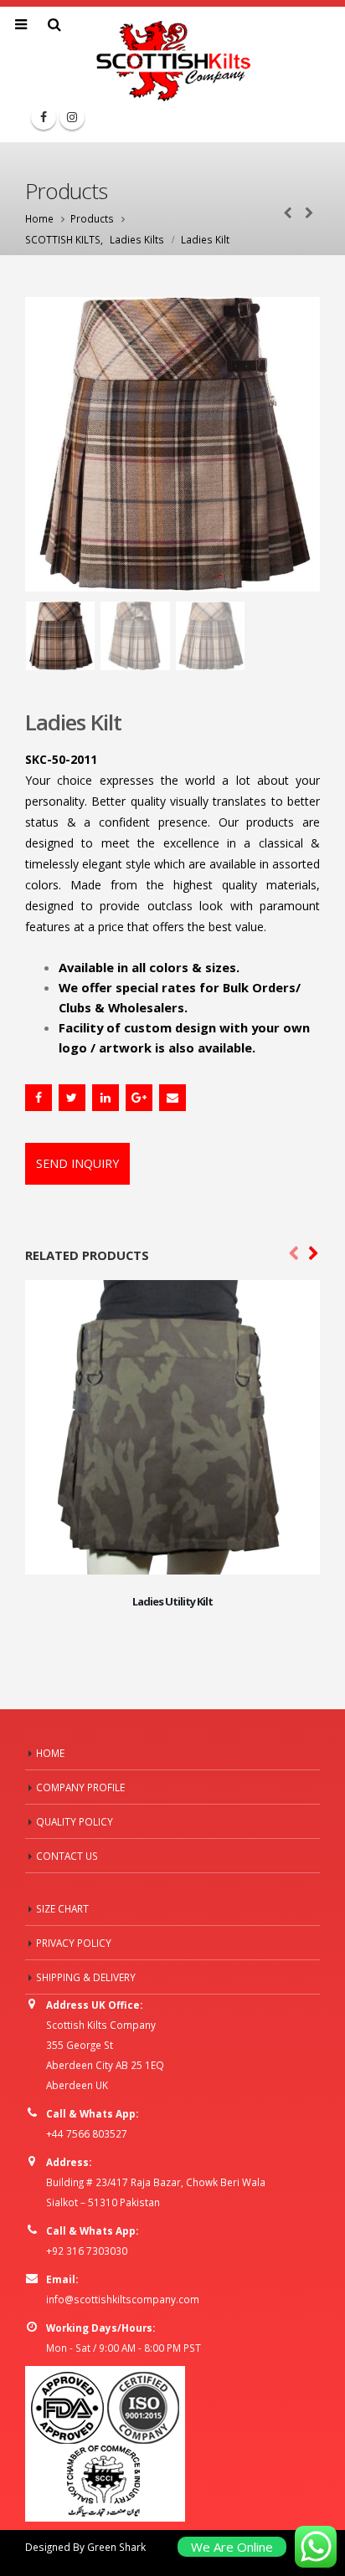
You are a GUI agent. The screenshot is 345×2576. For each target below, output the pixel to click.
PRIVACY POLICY (74, 1943)
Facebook (39, 1098)
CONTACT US (67, 1856)
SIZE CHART (62, 1908)
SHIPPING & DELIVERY (86, 1977)
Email (172, 1098)
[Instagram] (72, 117)
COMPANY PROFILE (80, 1787)
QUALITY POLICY (75, 1821)
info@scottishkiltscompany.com (123, 2299)
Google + (139, 1098)
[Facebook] (44, 117)
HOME (50, 1753)
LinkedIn (106, 1098)
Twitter (72, 1098)
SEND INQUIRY (77, 1163)
